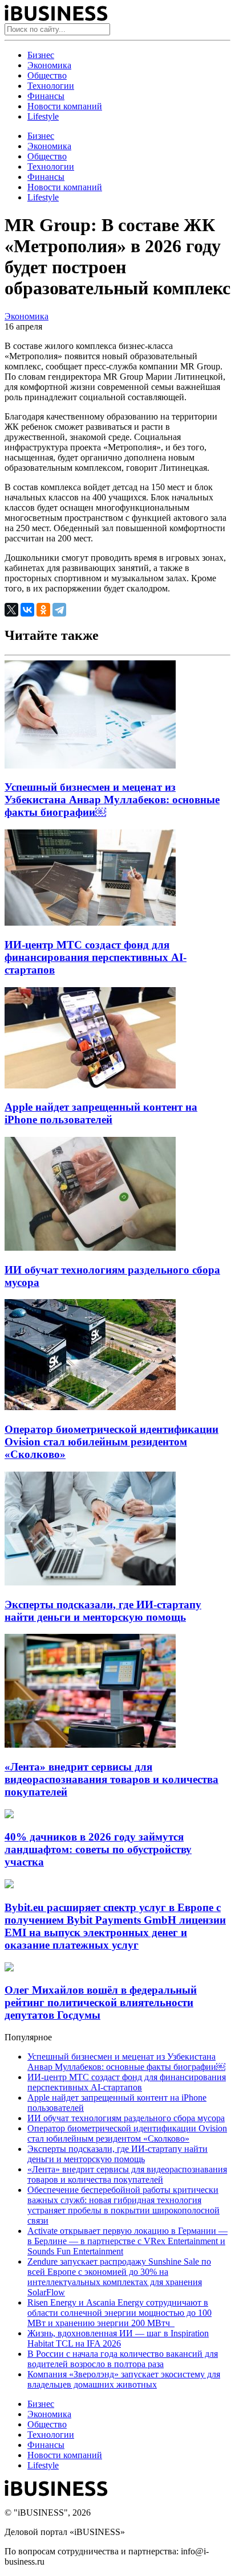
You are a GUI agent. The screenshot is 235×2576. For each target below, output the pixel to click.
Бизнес (41, 55)
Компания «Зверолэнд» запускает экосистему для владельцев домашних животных (124, 2379)
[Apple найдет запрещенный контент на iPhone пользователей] (90, 1085)
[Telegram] (59, 610)
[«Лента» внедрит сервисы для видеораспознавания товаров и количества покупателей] (90, 1745)
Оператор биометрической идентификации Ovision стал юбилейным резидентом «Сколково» (112, 1442)
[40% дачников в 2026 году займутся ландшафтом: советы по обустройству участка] (9, 1815)
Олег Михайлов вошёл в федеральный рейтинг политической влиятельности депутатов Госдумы (101, 2002)
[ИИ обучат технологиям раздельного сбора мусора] (90, 1248)
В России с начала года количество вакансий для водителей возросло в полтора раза (123, 2359)
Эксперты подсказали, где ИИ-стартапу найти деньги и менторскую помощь (103, 1611)
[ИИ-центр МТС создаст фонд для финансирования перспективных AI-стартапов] (90, 923)
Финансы (46, 96)
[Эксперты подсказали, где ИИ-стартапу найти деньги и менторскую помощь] (90, 1582)
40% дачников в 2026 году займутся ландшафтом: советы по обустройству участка (98, 1849)
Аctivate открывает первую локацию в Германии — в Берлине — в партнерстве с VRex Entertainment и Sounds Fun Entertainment (127, 2241)
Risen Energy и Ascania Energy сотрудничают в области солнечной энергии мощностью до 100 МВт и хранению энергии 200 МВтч (119, 2313)
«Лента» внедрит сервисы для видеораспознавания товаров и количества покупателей (112, 1779)
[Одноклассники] (43, 610)
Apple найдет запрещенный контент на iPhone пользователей (101, 1113)
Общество (47, 75)
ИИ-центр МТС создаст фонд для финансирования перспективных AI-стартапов (96, 957)
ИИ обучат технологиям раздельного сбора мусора (126, 2118)
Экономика (49, 65)
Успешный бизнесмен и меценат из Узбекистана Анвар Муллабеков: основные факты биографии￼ (112, 800)
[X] (11, 610)
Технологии (51, 86)
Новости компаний (65, 106)
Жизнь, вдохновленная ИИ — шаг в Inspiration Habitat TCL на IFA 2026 (118, 2338)
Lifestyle (43, 116)
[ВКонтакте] (27, 610)
